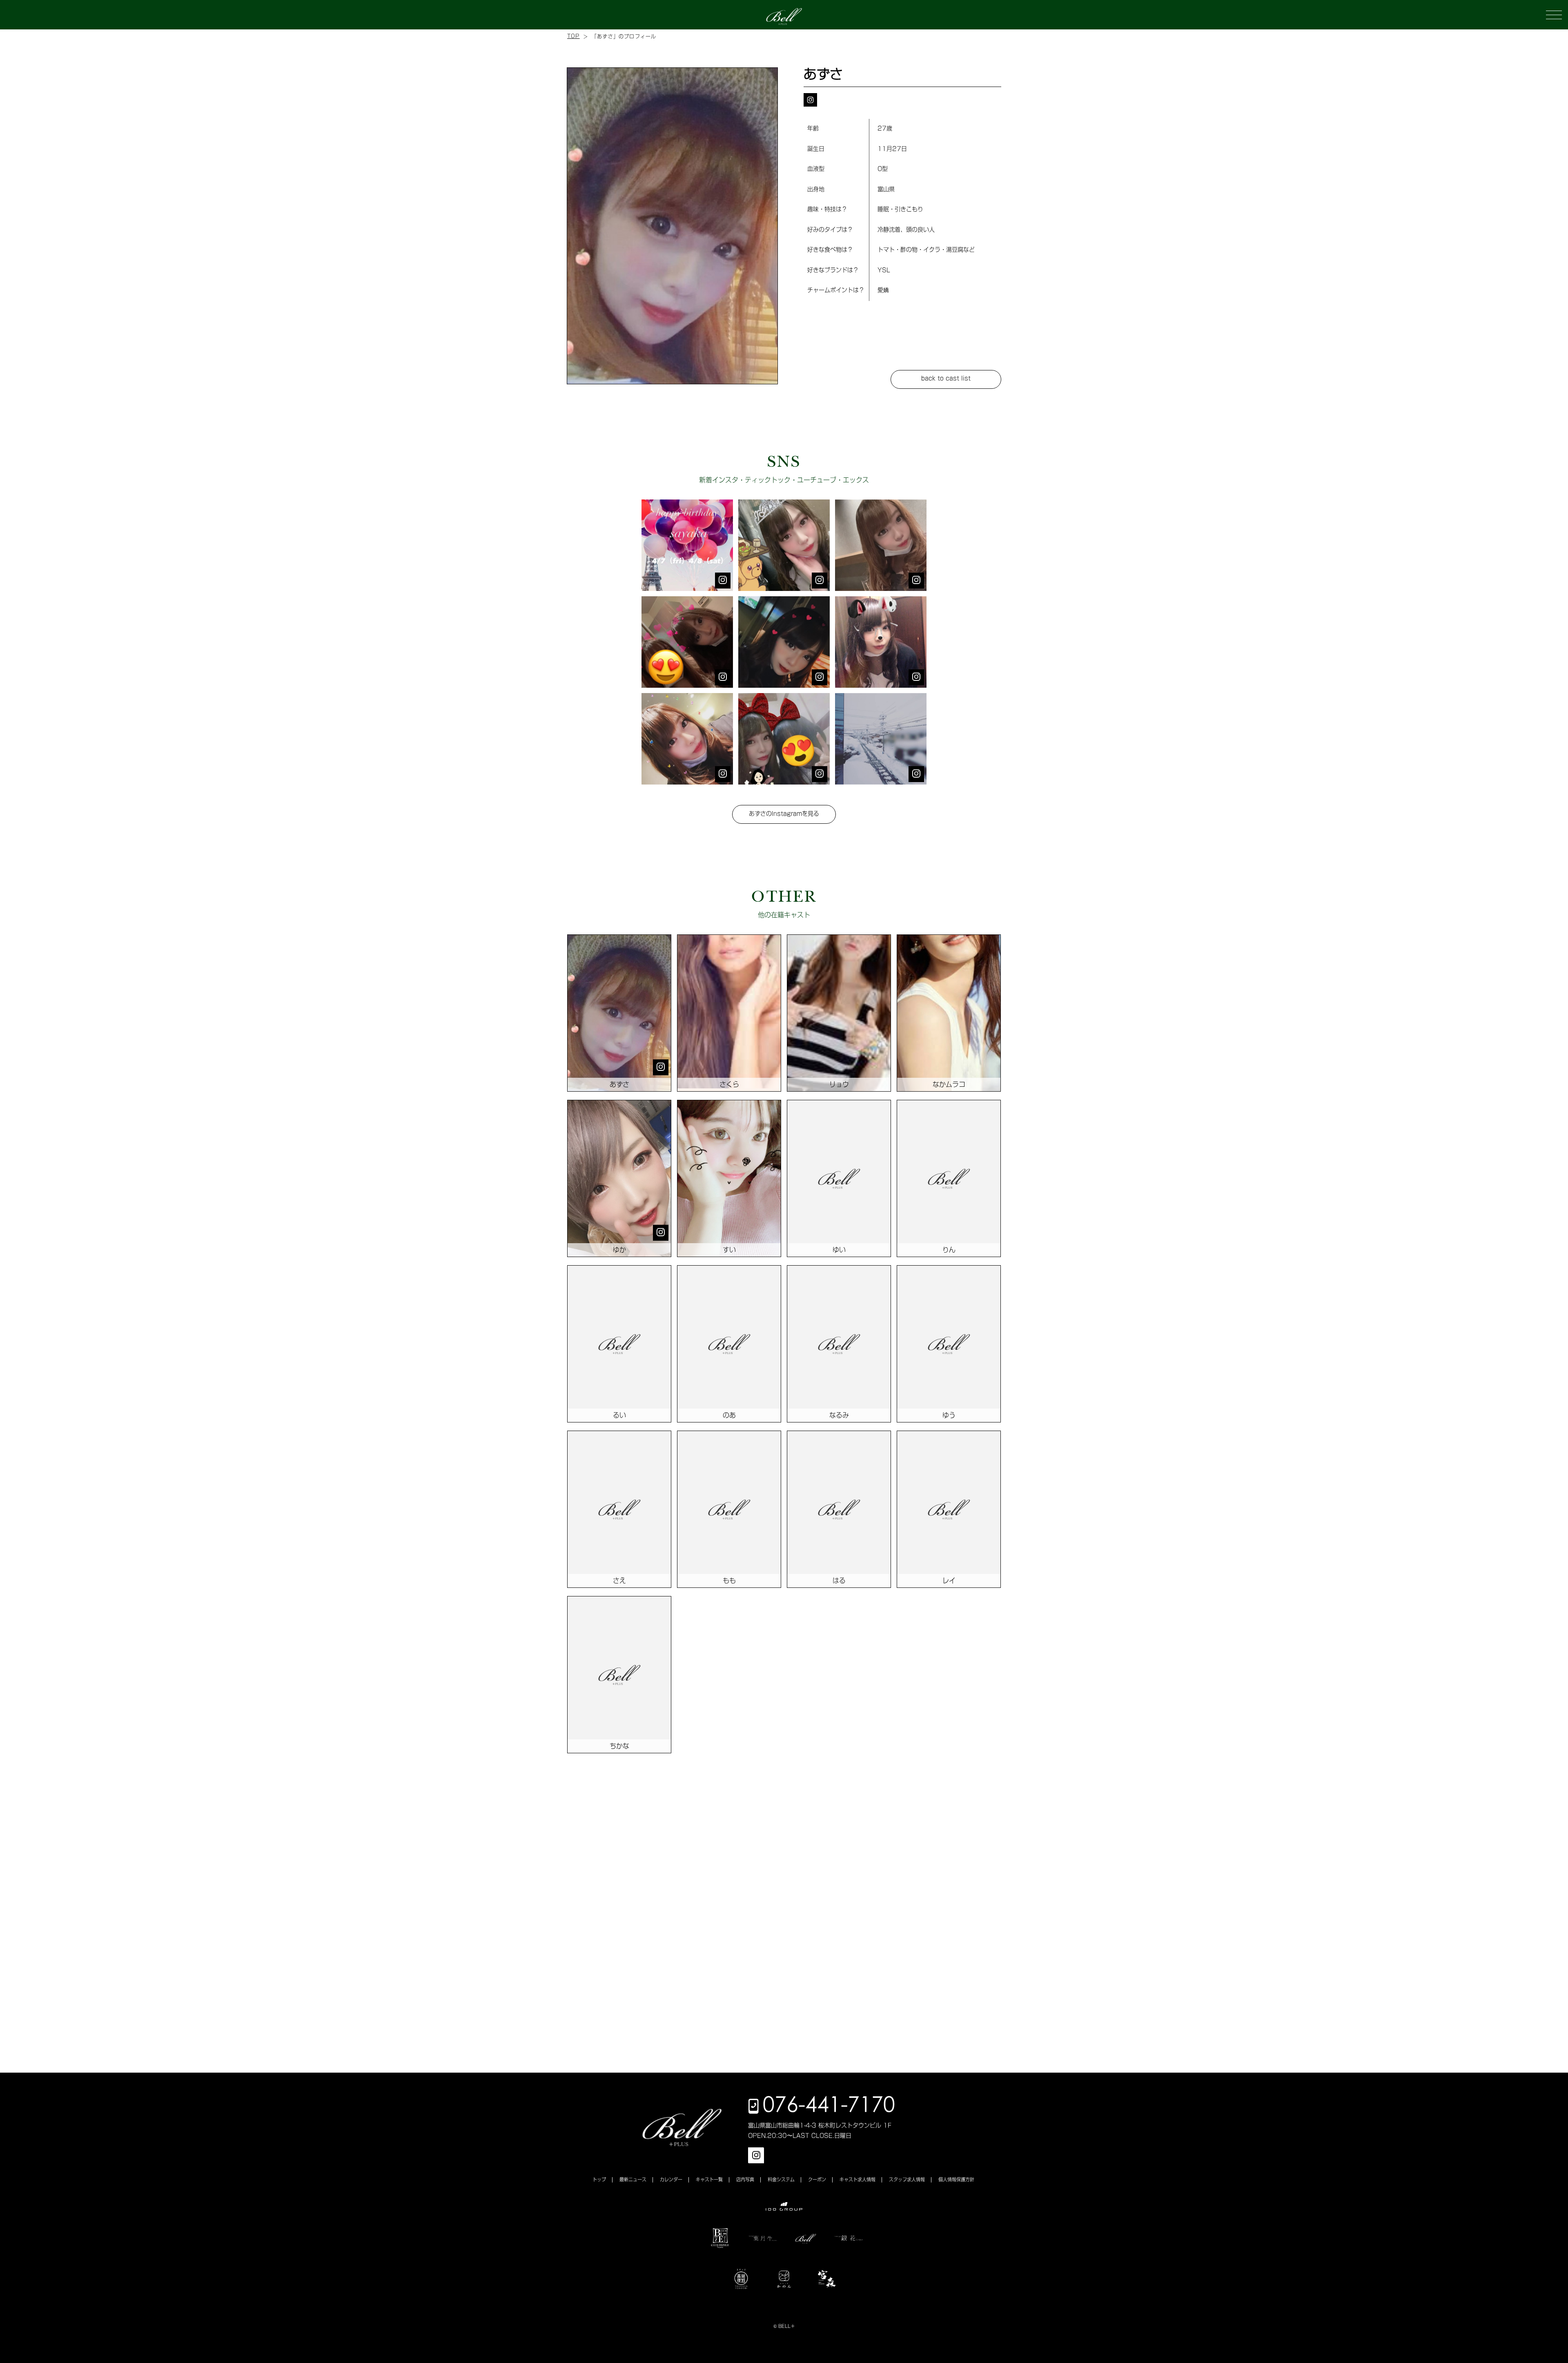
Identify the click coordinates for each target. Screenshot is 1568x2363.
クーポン (817, 2179)
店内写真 (745, 2179)
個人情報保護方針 (956, 2179)
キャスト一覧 (709, 2179)
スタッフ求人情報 (907, 2179)
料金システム (781, 2179)
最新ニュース (633, 2179)
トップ (599, 2179)
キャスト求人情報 (857, 2179)
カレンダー (671, 2179)
